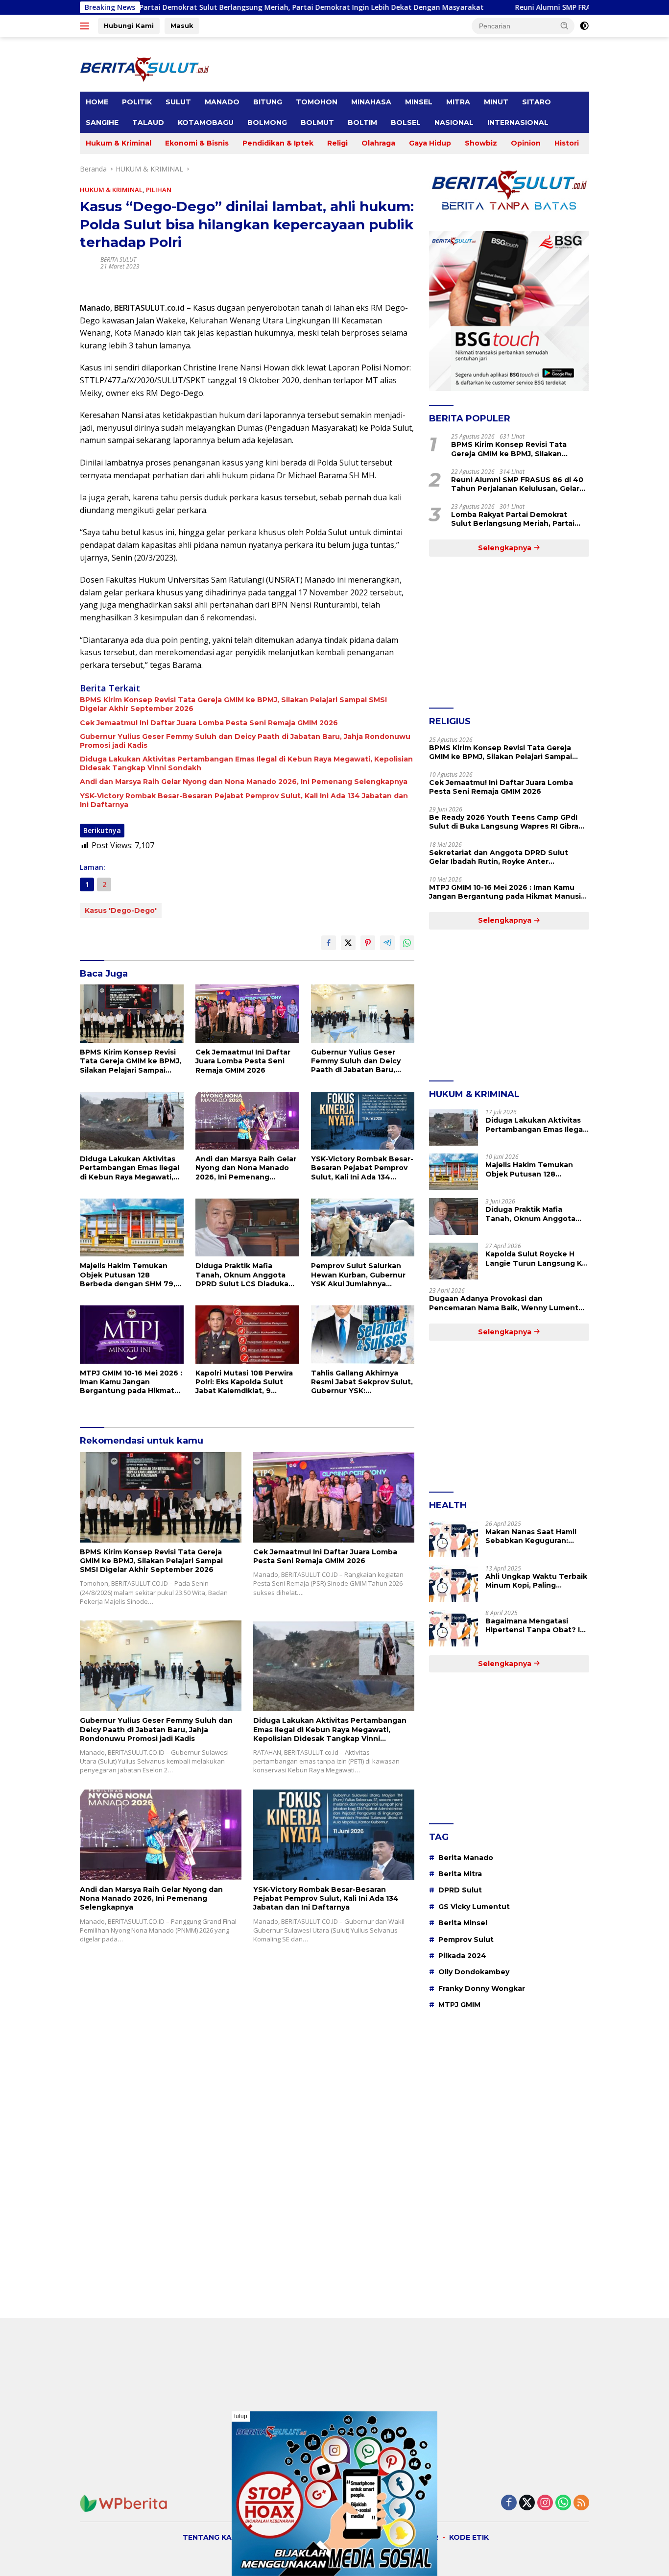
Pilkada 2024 (462, 1956)
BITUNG (268, 102)
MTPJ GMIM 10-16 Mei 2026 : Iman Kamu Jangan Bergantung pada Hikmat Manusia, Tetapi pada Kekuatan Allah (131, 1382)
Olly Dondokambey (474, 1972)
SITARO (537, 102)
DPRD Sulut (460, 1890)
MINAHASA (371, 102)
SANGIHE (102, 123)
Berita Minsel (463, 1923)
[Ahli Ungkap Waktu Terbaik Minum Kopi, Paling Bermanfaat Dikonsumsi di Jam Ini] (454, 1583)
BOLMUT (317, 123)
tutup (241, 2416)
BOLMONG (267, 123)
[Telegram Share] (387, 943)
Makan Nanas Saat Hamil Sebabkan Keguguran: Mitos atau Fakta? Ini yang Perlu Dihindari (534, 1536)
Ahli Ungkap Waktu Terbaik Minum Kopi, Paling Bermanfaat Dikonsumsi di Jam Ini (536, 1581)
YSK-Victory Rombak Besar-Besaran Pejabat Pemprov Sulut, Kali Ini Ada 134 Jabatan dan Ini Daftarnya (244, 800)
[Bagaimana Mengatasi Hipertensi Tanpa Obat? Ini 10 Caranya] (454, 1628)
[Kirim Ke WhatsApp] (407, 943)
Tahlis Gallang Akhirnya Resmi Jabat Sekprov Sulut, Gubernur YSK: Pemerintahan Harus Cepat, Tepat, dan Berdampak (362, 1382)
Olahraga (378, 143)
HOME (97, 102)
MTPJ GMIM (459, 2005)
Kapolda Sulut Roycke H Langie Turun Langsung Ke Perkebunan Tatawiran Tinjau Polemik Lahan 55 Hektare (536, 1258)
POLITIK (137, 102)
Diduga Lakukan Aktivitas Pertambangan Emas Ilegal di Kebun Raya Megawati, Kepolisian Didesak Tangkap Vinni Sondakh (246, 763)
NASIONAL (454, 123)
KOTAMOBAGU (206, 123)
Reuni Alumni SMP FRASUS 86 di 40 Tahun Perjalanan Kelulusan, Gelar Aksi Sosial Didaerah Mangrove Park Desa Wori (518, 484)
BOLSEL (406, 123)
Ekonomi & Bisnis (197, 143)
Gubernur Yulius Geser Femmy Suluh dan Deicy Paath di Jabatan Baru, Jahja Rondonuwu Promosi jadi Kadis (245, 741)
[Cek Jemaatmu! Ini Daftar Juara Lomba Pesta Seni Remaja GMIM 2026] (247, 1014)
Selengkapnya (506, 548)
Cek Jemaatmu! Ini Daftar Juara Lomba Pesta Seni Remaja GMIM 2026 (209, 723)
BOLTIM (362, 123)
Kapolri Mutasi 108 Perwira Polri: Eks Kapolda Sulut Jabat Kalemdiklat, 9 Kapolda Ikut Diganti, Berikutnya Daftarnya (244, 1382)
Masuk (182, 25)
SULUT (178, 102)
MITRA (458, 102)
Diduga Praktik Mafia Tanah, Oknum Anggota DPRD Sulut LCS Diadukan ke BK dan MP (244, 1275)
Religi (337, 143)
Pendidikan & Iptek (278, 143)
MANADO (222, 102)
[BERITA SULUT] (144, 68)
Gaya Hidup (430, 143)
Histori (567, 143)
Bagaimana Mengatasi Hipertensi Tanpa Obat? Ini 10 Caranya (536, 1625)
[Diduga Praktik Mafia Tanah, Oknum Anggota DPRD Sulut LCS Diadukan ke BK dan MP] (247, 1228)
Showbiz (481, 143)
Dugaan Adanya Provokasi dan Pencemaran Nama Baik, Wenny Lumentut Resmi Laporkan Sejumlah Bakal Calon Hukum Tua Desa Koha (508, 1303)
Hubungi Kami (129, 25)
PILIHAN (159, 190)
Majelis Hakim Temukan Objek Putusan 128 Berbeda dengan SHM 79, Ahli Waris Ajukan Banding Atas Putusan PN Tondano (129, 1275)
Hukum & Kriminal (119, 143)
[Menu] (86, 26)
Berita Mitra (460, 1874)
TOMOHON (317, 102)
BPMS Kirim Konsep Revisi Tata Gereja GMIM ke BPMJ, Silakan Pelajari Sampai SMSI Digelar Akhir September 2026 (233, 704)
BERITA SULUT (118, 259)
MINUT (496, 102)
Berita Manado (466, 1858)
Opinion (526, 143)
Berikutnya (102, 830)
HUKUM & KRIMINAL (111, 190)
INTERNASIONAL (518, 123)
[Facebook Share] (329, 943)
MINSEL (419, 102)
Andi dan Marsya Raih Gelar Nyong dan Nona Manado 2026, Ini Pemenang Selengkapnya (244, 782)
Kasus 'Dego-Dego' (121, 910)
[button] (565, 25)
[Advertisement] (509, 633)
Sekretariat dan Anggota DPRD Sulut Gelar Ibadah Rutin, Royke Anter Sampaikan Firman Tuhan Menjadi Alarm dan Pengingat (504, 857)
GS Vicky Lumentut (474, 1907)
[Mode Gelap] (584, 26)
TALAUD (148, 123)
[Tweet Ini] (348, 943)
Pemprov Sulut (466, 1939)
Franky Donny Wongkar (482, 1988)
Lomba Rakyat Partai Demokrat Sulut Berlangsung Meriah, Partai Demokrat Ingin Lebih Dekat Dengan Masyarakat (520, 519)
